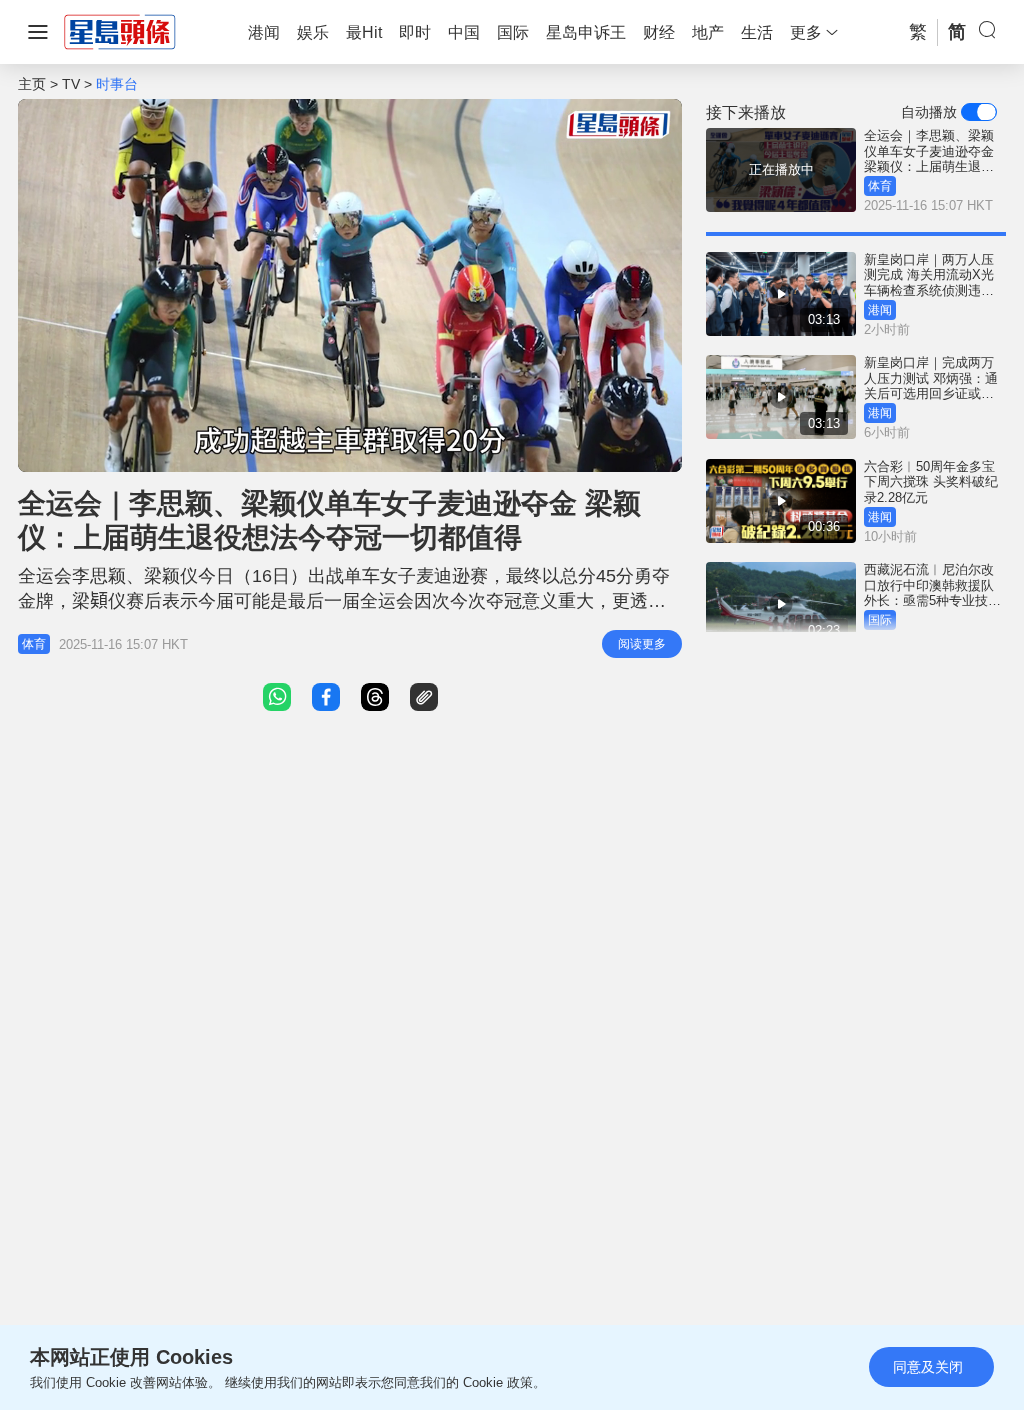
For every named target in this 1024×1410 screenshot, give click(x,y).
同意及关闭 (928, 1367)
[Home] (120, 31)
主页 (32, 84)
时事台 (117, 84)
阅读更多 (642, 644)
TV (71, 84)
